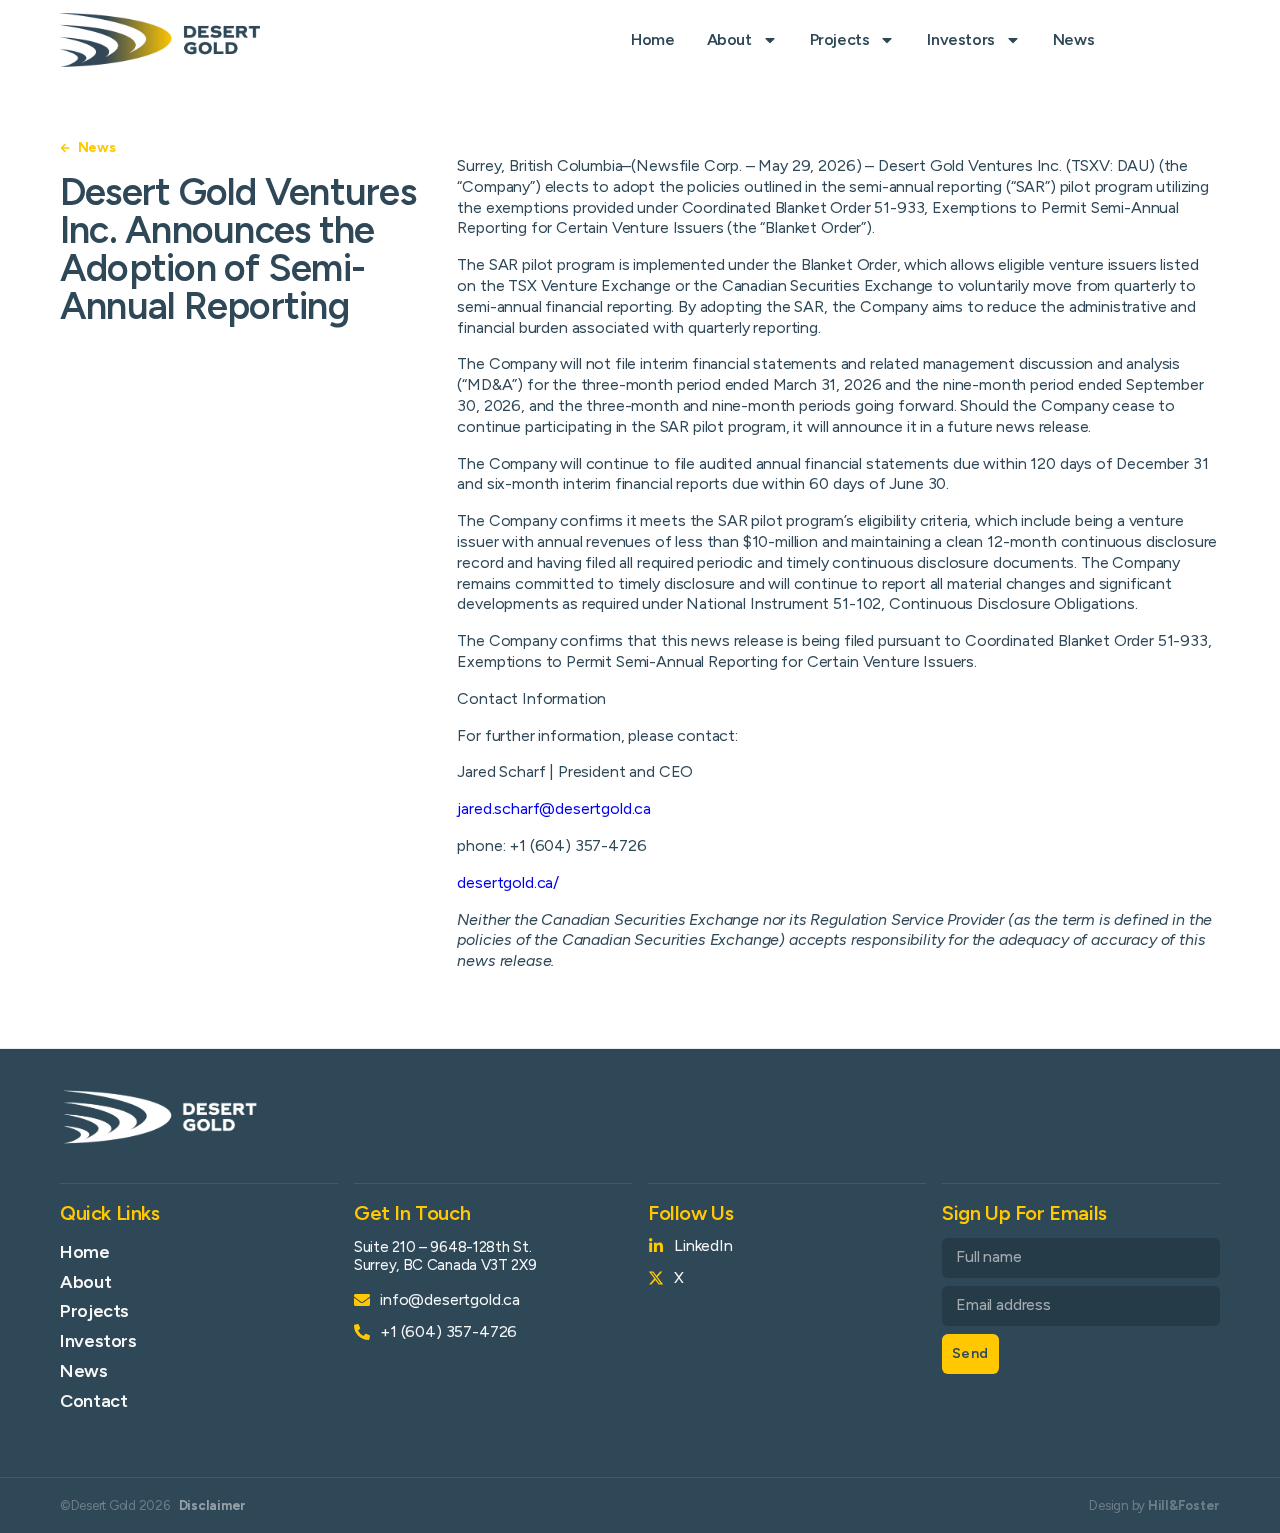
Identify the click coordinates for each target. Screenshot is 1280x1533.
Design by (1154, 1505)
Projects (840, 39)
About (729, 39)
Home (652, 39)
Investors (960, 39)
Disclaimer (212, 1505)
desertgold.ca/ (508, 882)
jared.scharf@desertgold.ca (554, 808)
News (1073, 39)
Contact (93, 1401)
